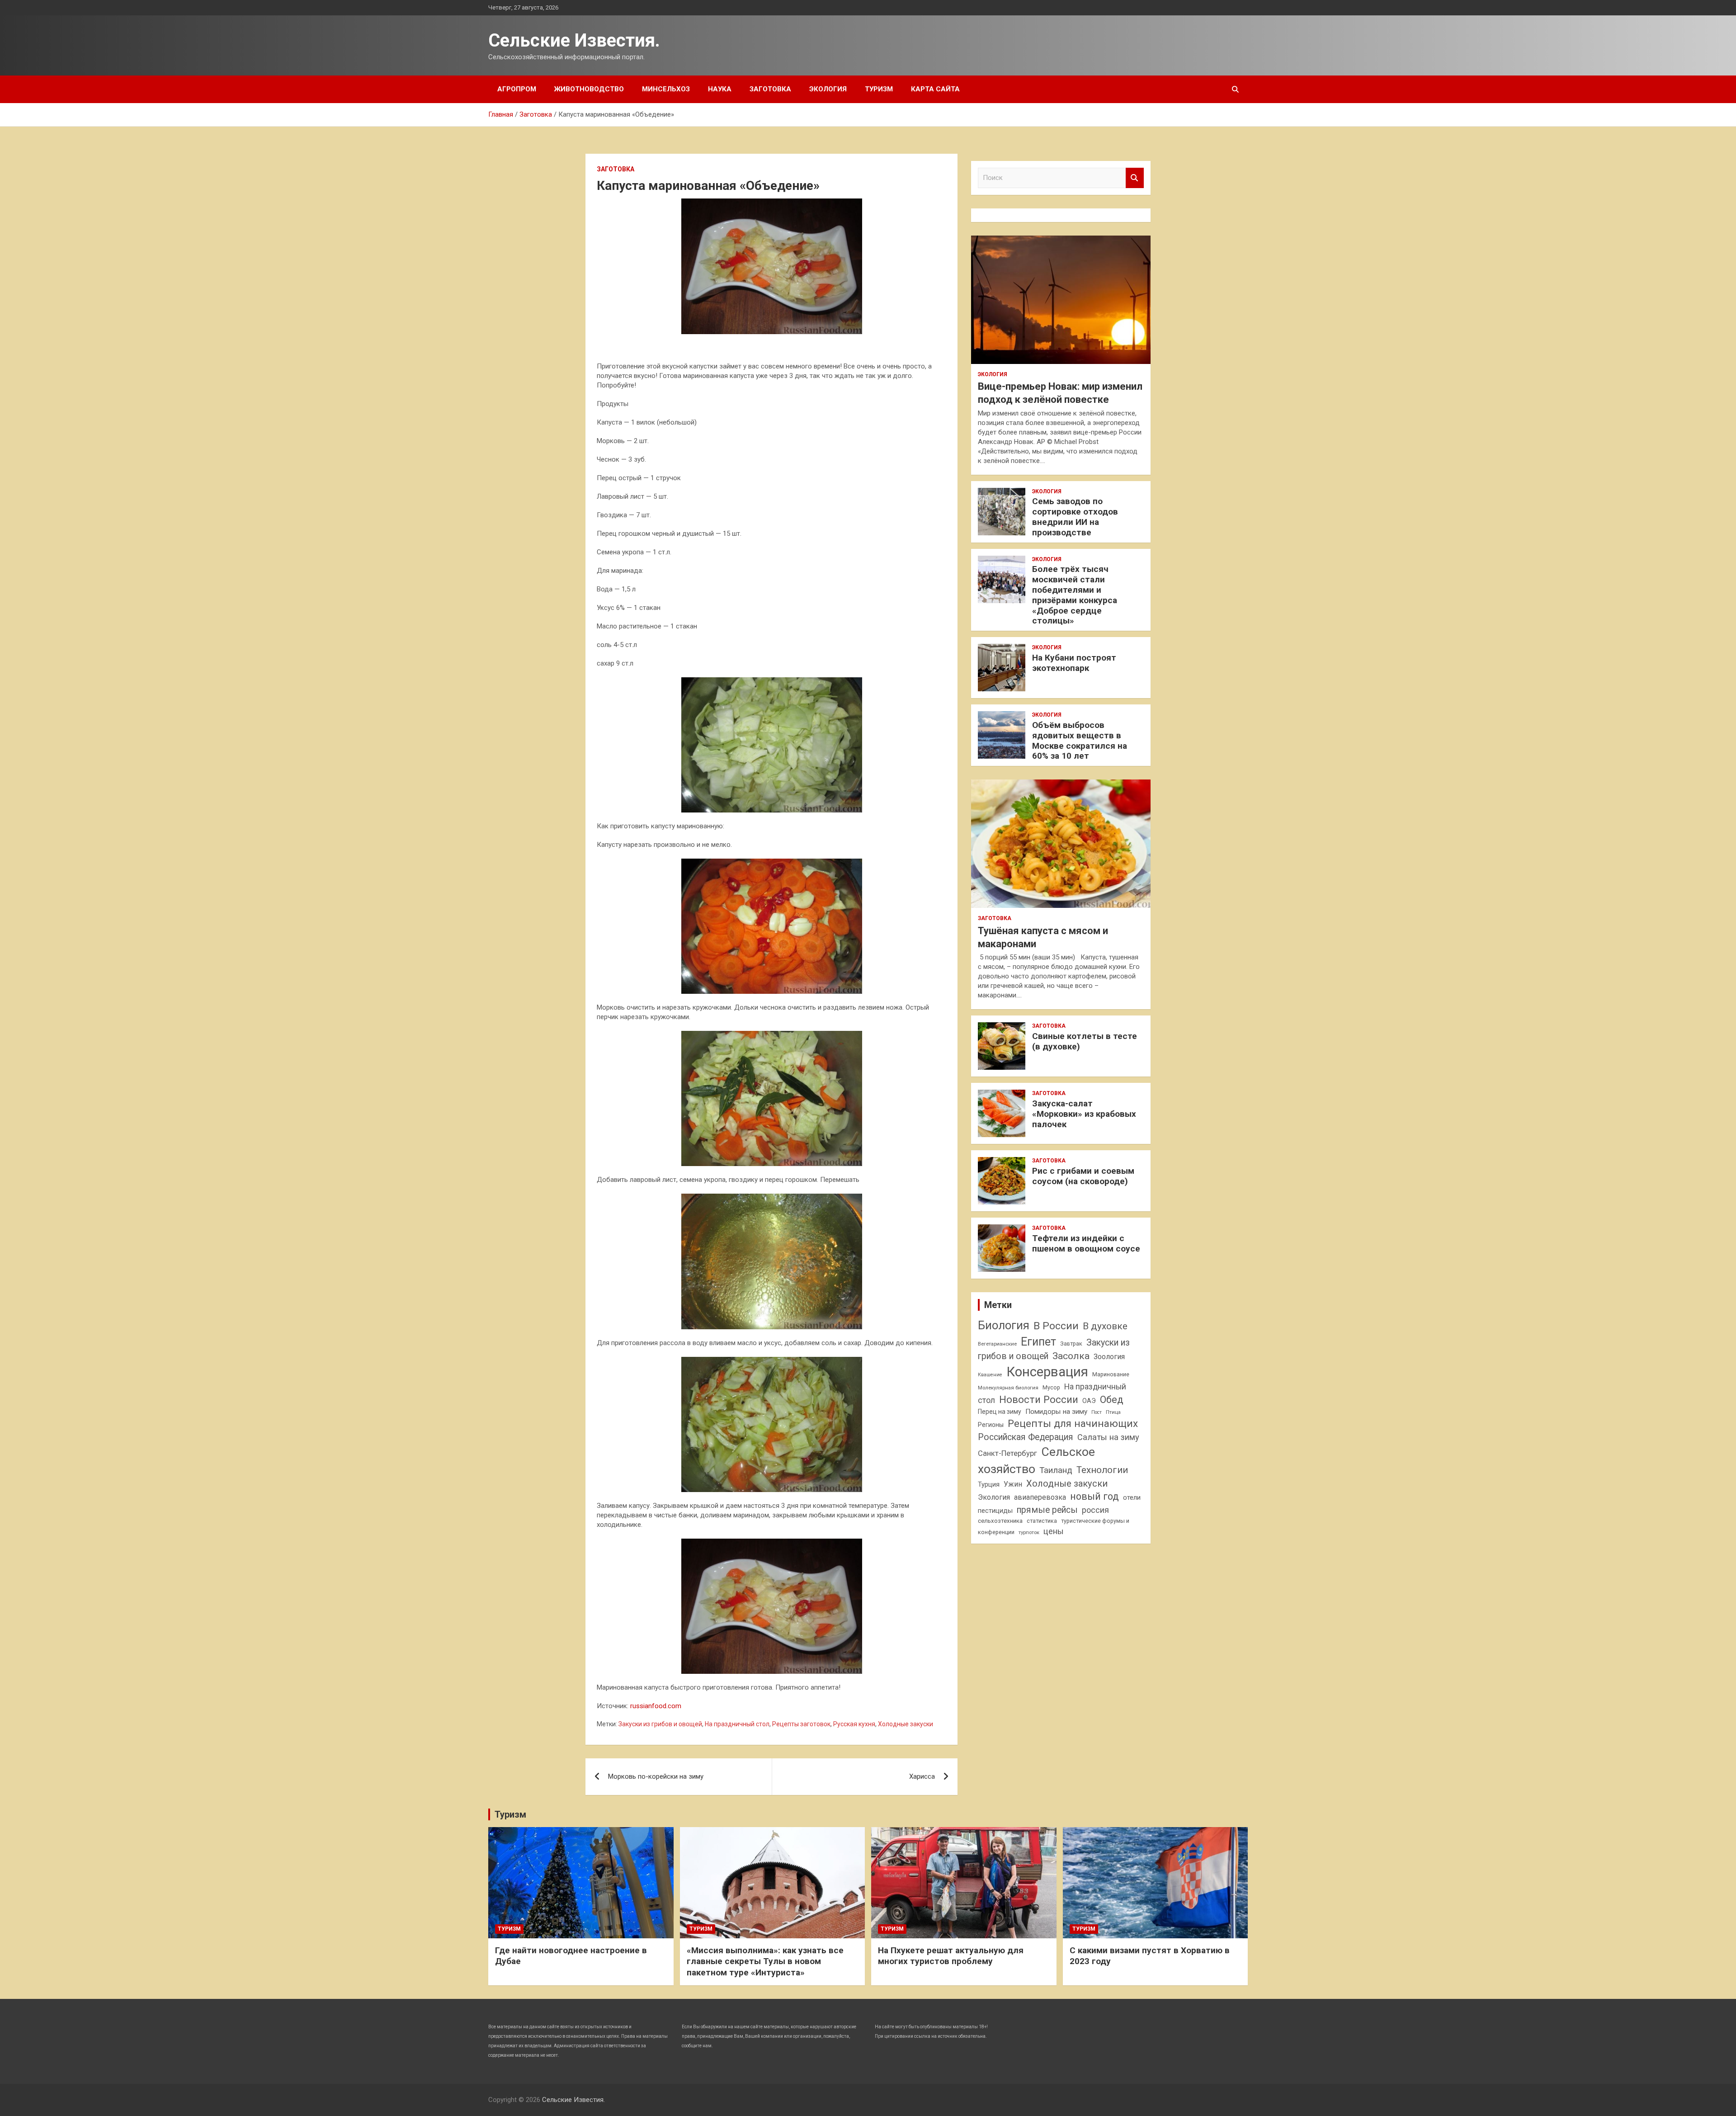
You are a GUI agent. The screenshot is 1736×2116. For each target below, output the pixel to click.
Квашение (990, 1375)
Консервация (1047, 1372)
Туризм (879, 89)
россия (1095, 1510)
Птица (1113, 1412)
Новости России (1039, 1399)
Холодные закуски (906, 1724)
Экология (828, 89)
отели (1132, 1497)
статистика (1042, 1521)
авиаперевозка (1040, 1497)
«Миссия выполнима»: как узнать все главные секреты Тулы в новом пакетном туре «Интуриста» (765, 1961)
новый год (1094, 1496)
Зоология (1109, 1357)
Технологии (1102, 1470)
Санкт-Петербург (1007, 1453)
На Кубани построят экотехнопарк (1074, 663)
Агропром (517, 89)
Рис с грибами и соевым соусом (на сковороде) (1083, 1176)
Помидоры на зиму (1056, 1412)
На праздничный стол (737, 1724)
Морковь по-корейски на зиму (656, 1776)
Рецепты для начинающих (1073, 1424)
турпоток (1029, 1532)
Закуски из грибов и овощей (660, 1724)
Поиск (1135, 178)
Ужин (1013, 1484)
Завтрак (1071, 1344)
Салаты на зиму (1108, 1437)
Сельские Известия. (574, 40)
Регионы (991, 1425)
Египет (1038, 1342)
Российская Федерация (1026, 1437)
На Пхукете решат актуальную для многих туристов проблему (951, 1956)
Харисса (922, 1776)
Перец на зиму (1000, 1412)
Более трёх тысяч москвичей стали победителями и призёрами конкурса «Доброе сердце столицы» (1075, 595)
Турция (989, 1484)
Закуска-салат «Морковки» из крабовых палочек (1084, 1114)
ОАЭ (1089, 1401)
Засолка (1071, 1356)
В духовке (1105, 1326)
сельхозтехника (1000, 1521)
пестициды (995, 1511)
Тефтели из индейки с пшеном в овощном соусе (1086, 1243)
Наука (720, 89)
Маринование (1111, 1374)
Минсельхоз (666, 89)
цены (1054, 1531)
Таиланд (1056, 1470)
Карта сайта (935, 89)
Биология (1004, 1325)
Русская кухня (854, 1724)
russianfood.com (656, 1706)
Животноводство (589, 89)
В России (1056, 1326)
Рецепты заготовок (801, 1724)
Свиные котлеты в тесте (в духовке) (1085, 1041)
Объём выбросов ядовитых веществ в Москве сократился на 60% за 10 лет (1080, 740)
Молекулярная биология (1008, 1388)
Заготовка (770, 89)
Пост (1097, 1412)
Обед (1112, 1400)
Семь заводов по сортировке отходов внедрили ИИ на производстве (1075, 517)
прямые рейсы (1047, 1510)
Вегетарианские (997, 1344)
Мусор (1051, 1387)
